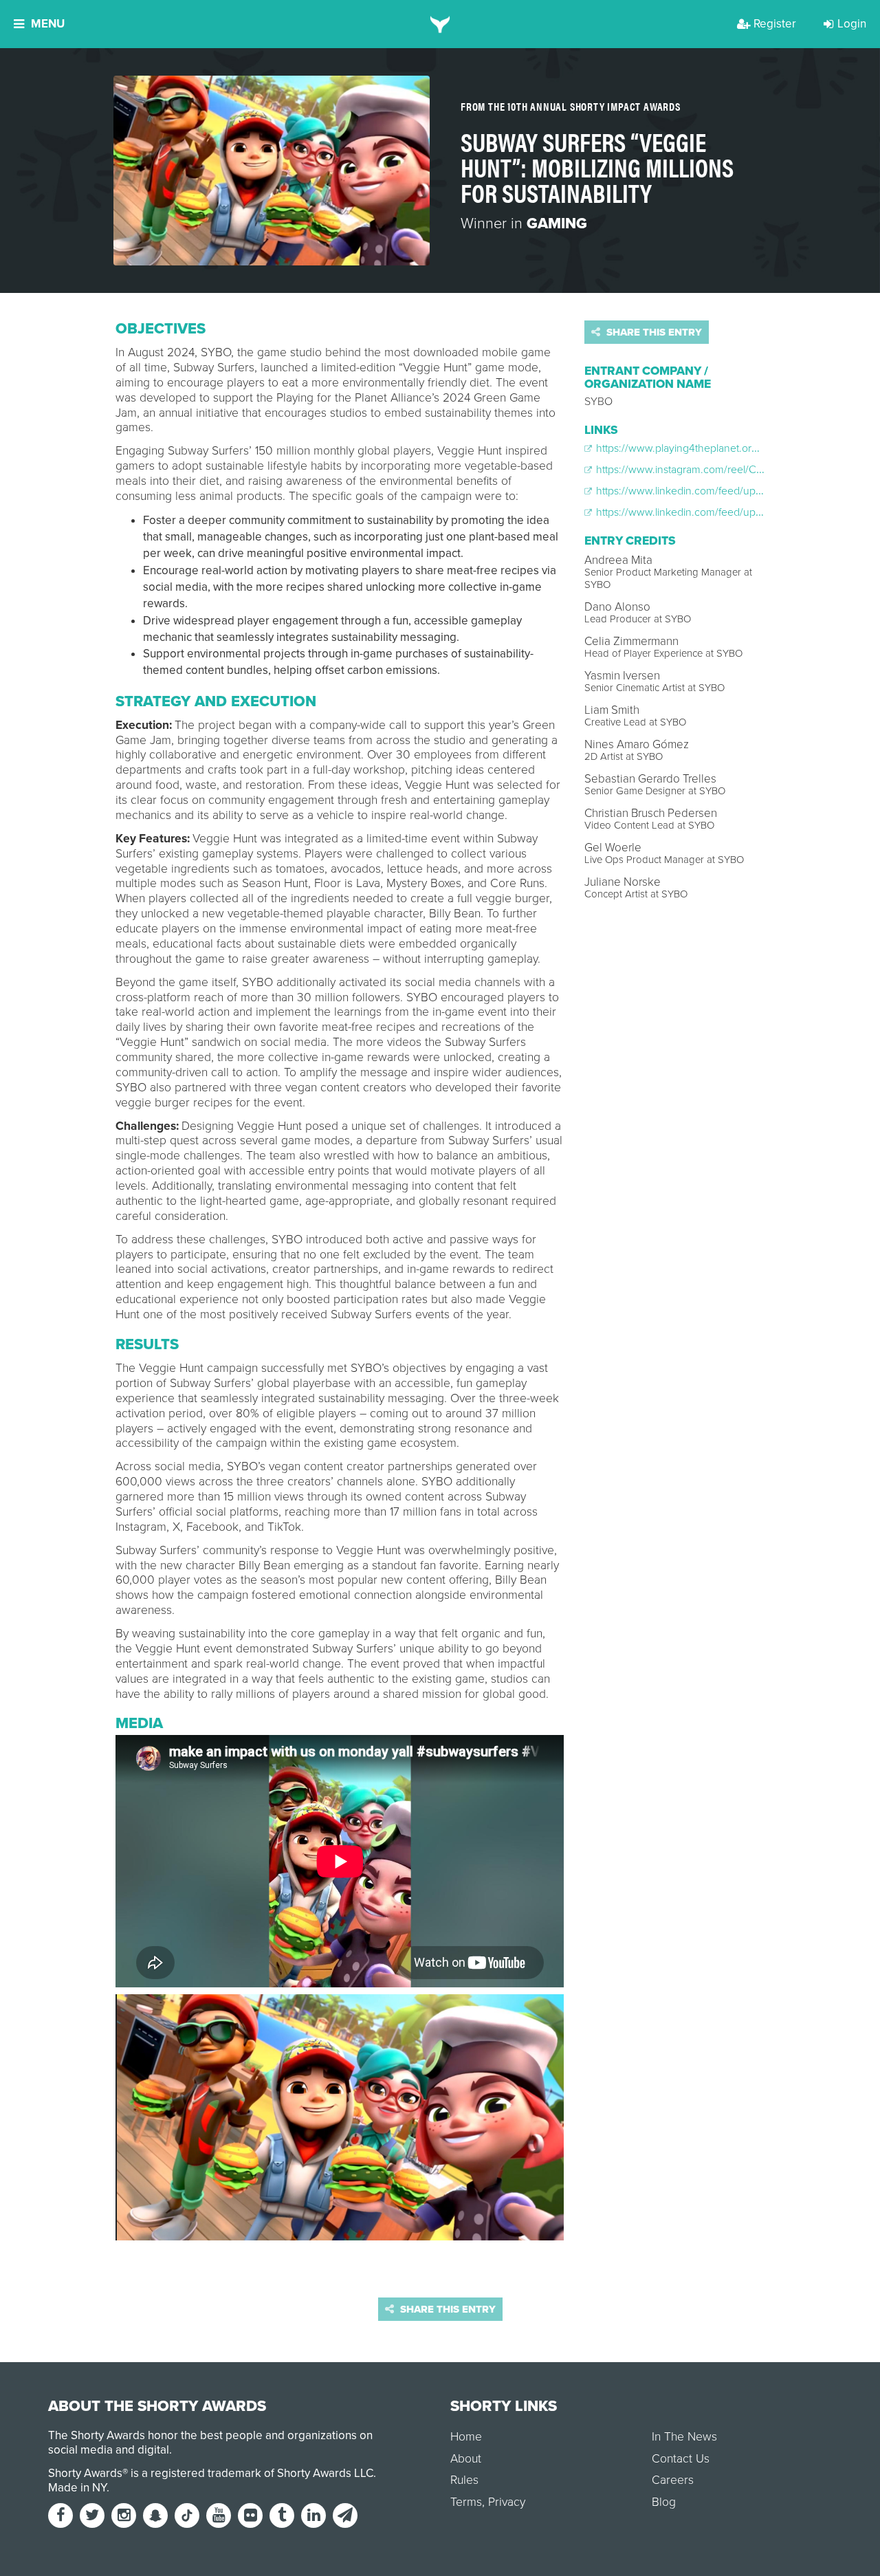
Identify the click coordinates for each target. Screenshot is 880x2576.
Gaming (557, 223)
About (466, 2459)
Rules (464, 2480)
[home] (440, 24)
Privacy (507, 2502)
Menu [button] (48, 24)
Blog (664, 2502)
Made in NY (77, 2488)
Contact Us (681, 2459)
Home (466, 2437)
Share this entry (653, 332)
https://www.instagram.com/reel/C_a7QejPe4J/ (705, 470)
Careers (673, 2480)
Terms (466, 2502)
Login (852, 24)
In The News (684, 2437)
